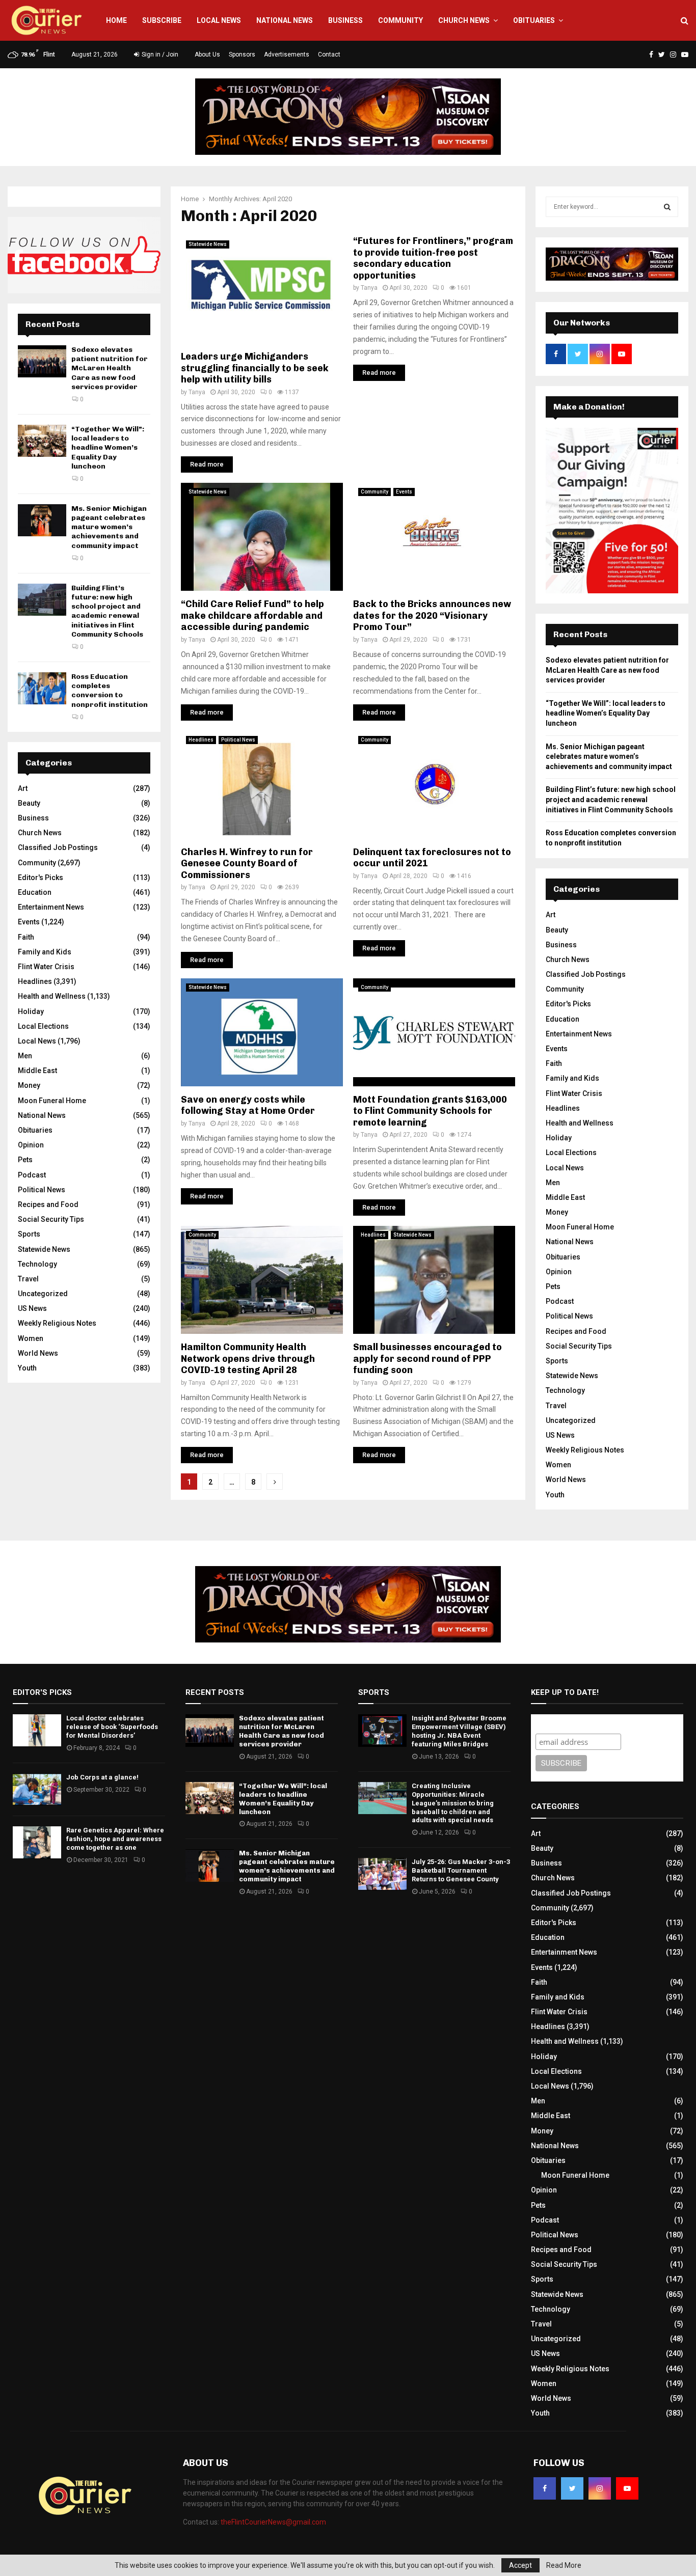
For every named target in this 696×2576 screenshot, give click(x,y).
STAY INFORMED (198, 1252)
